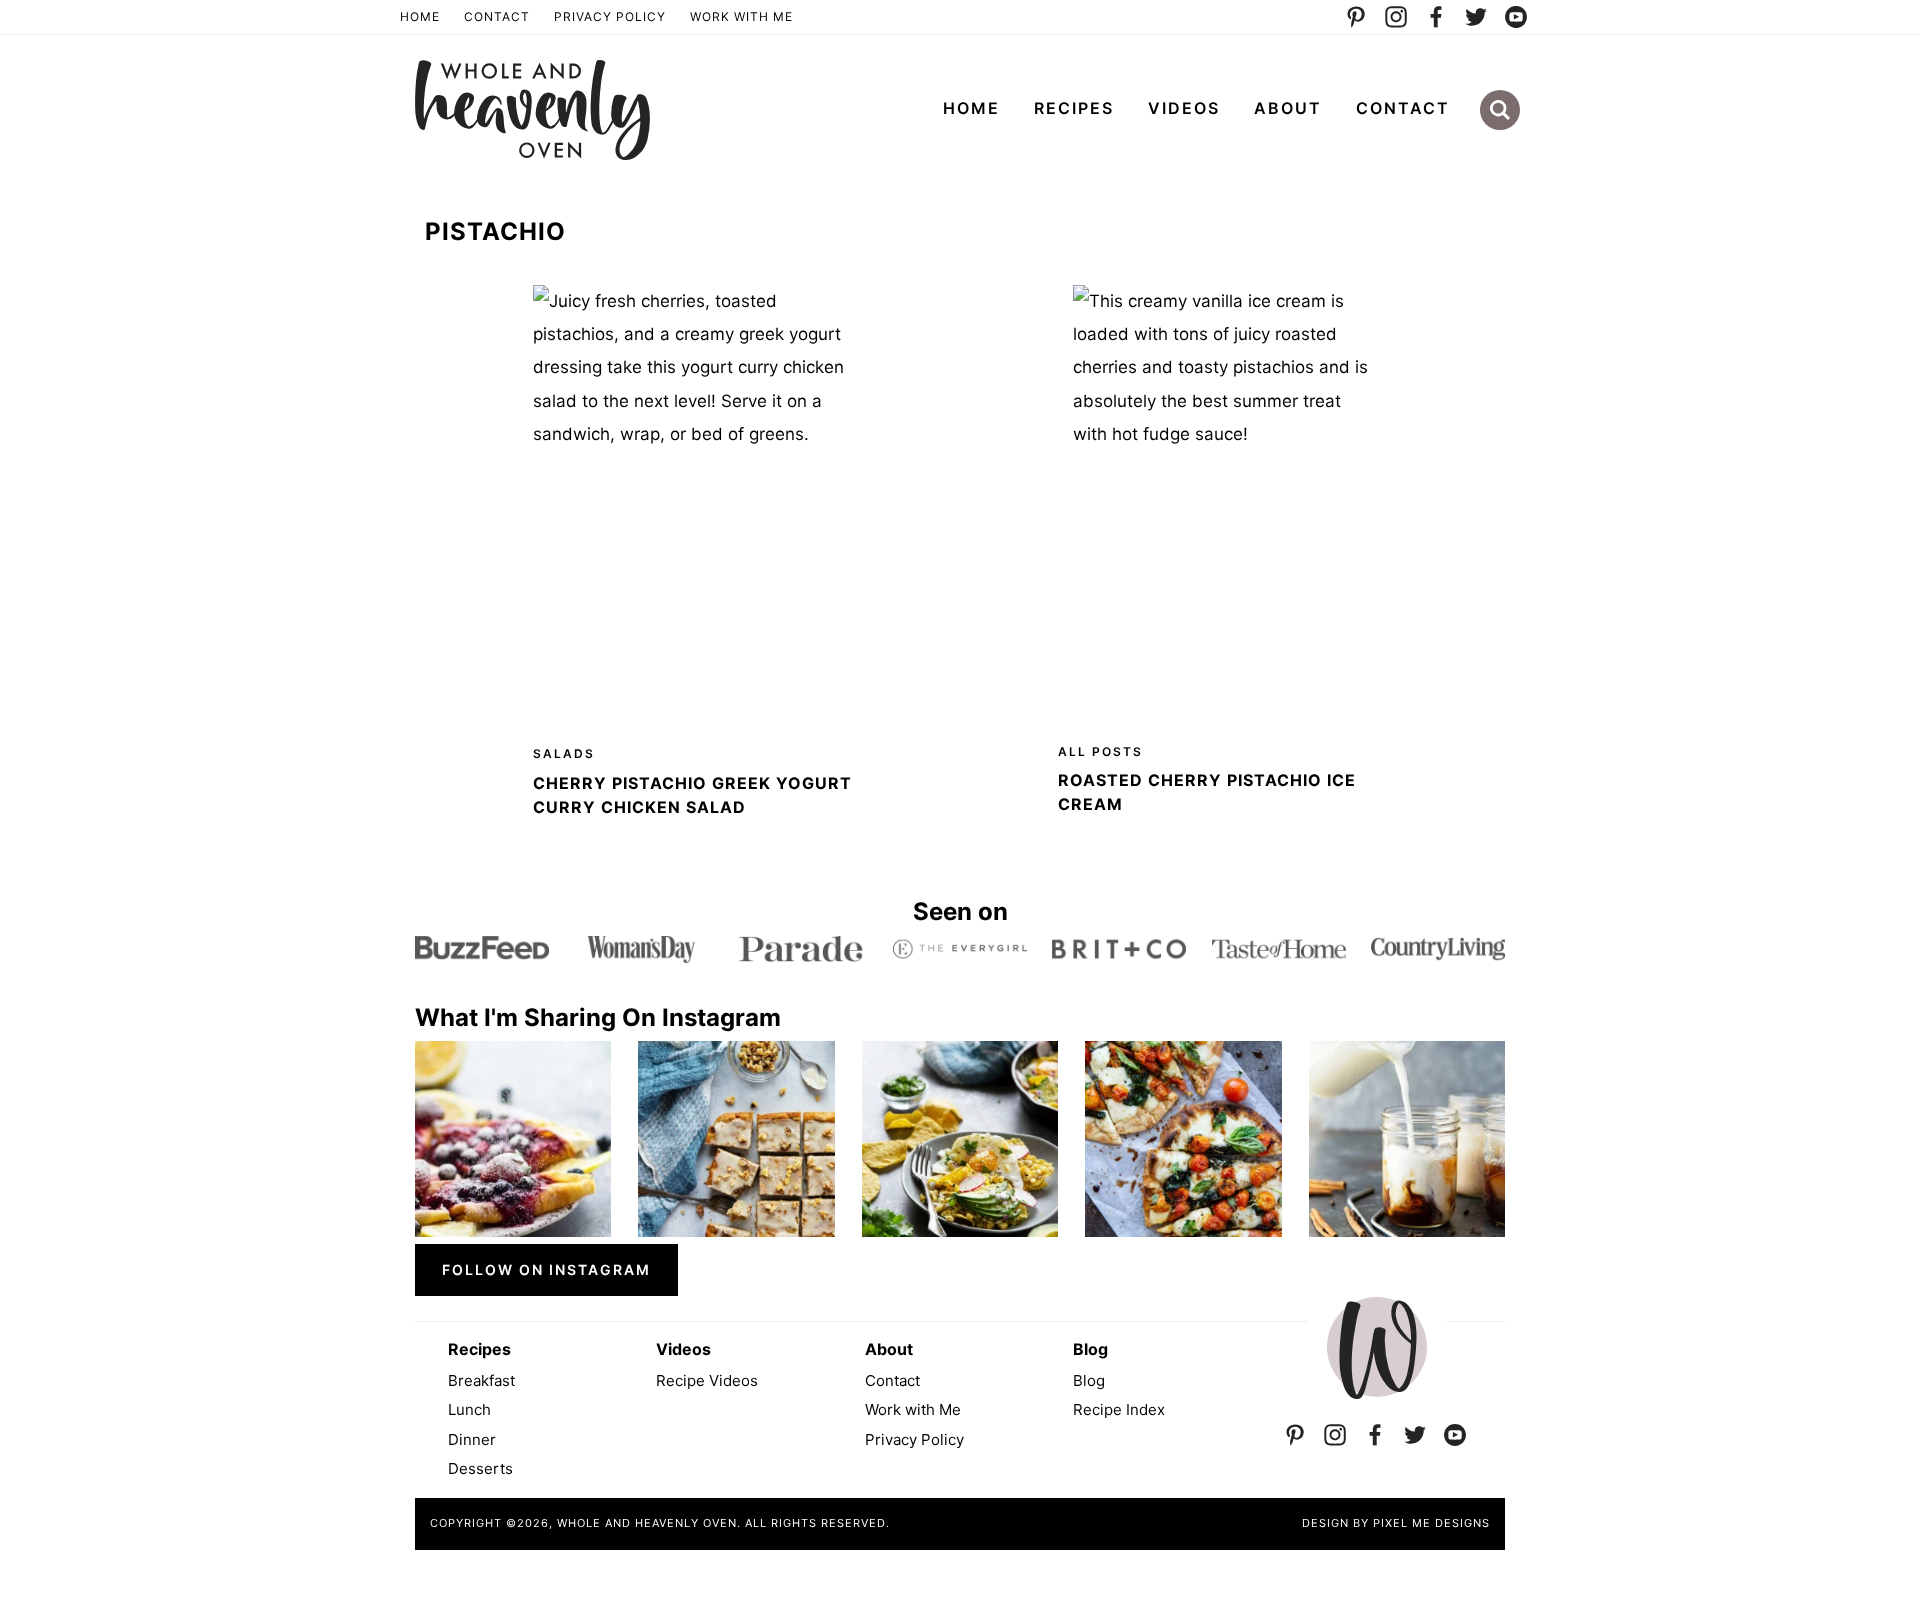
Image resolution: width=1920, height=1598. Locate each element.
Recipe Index (1119, 1409)
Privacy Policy (610, 16)
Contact (497, 16)
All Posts (1100, 751)
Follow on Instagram (546, 1269)
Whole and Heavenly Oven (532, 110)
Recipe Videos (707, 1380)
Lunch (469, 1409)
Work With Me (741, 16)
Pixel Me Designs (1431, 1523)
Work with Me (913, 1409)
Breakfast (481, 1380)
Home (420, 16)
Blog (1089, 1380)
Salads (564, 753)
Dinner (472, 1439)
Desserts (480, 1468)
